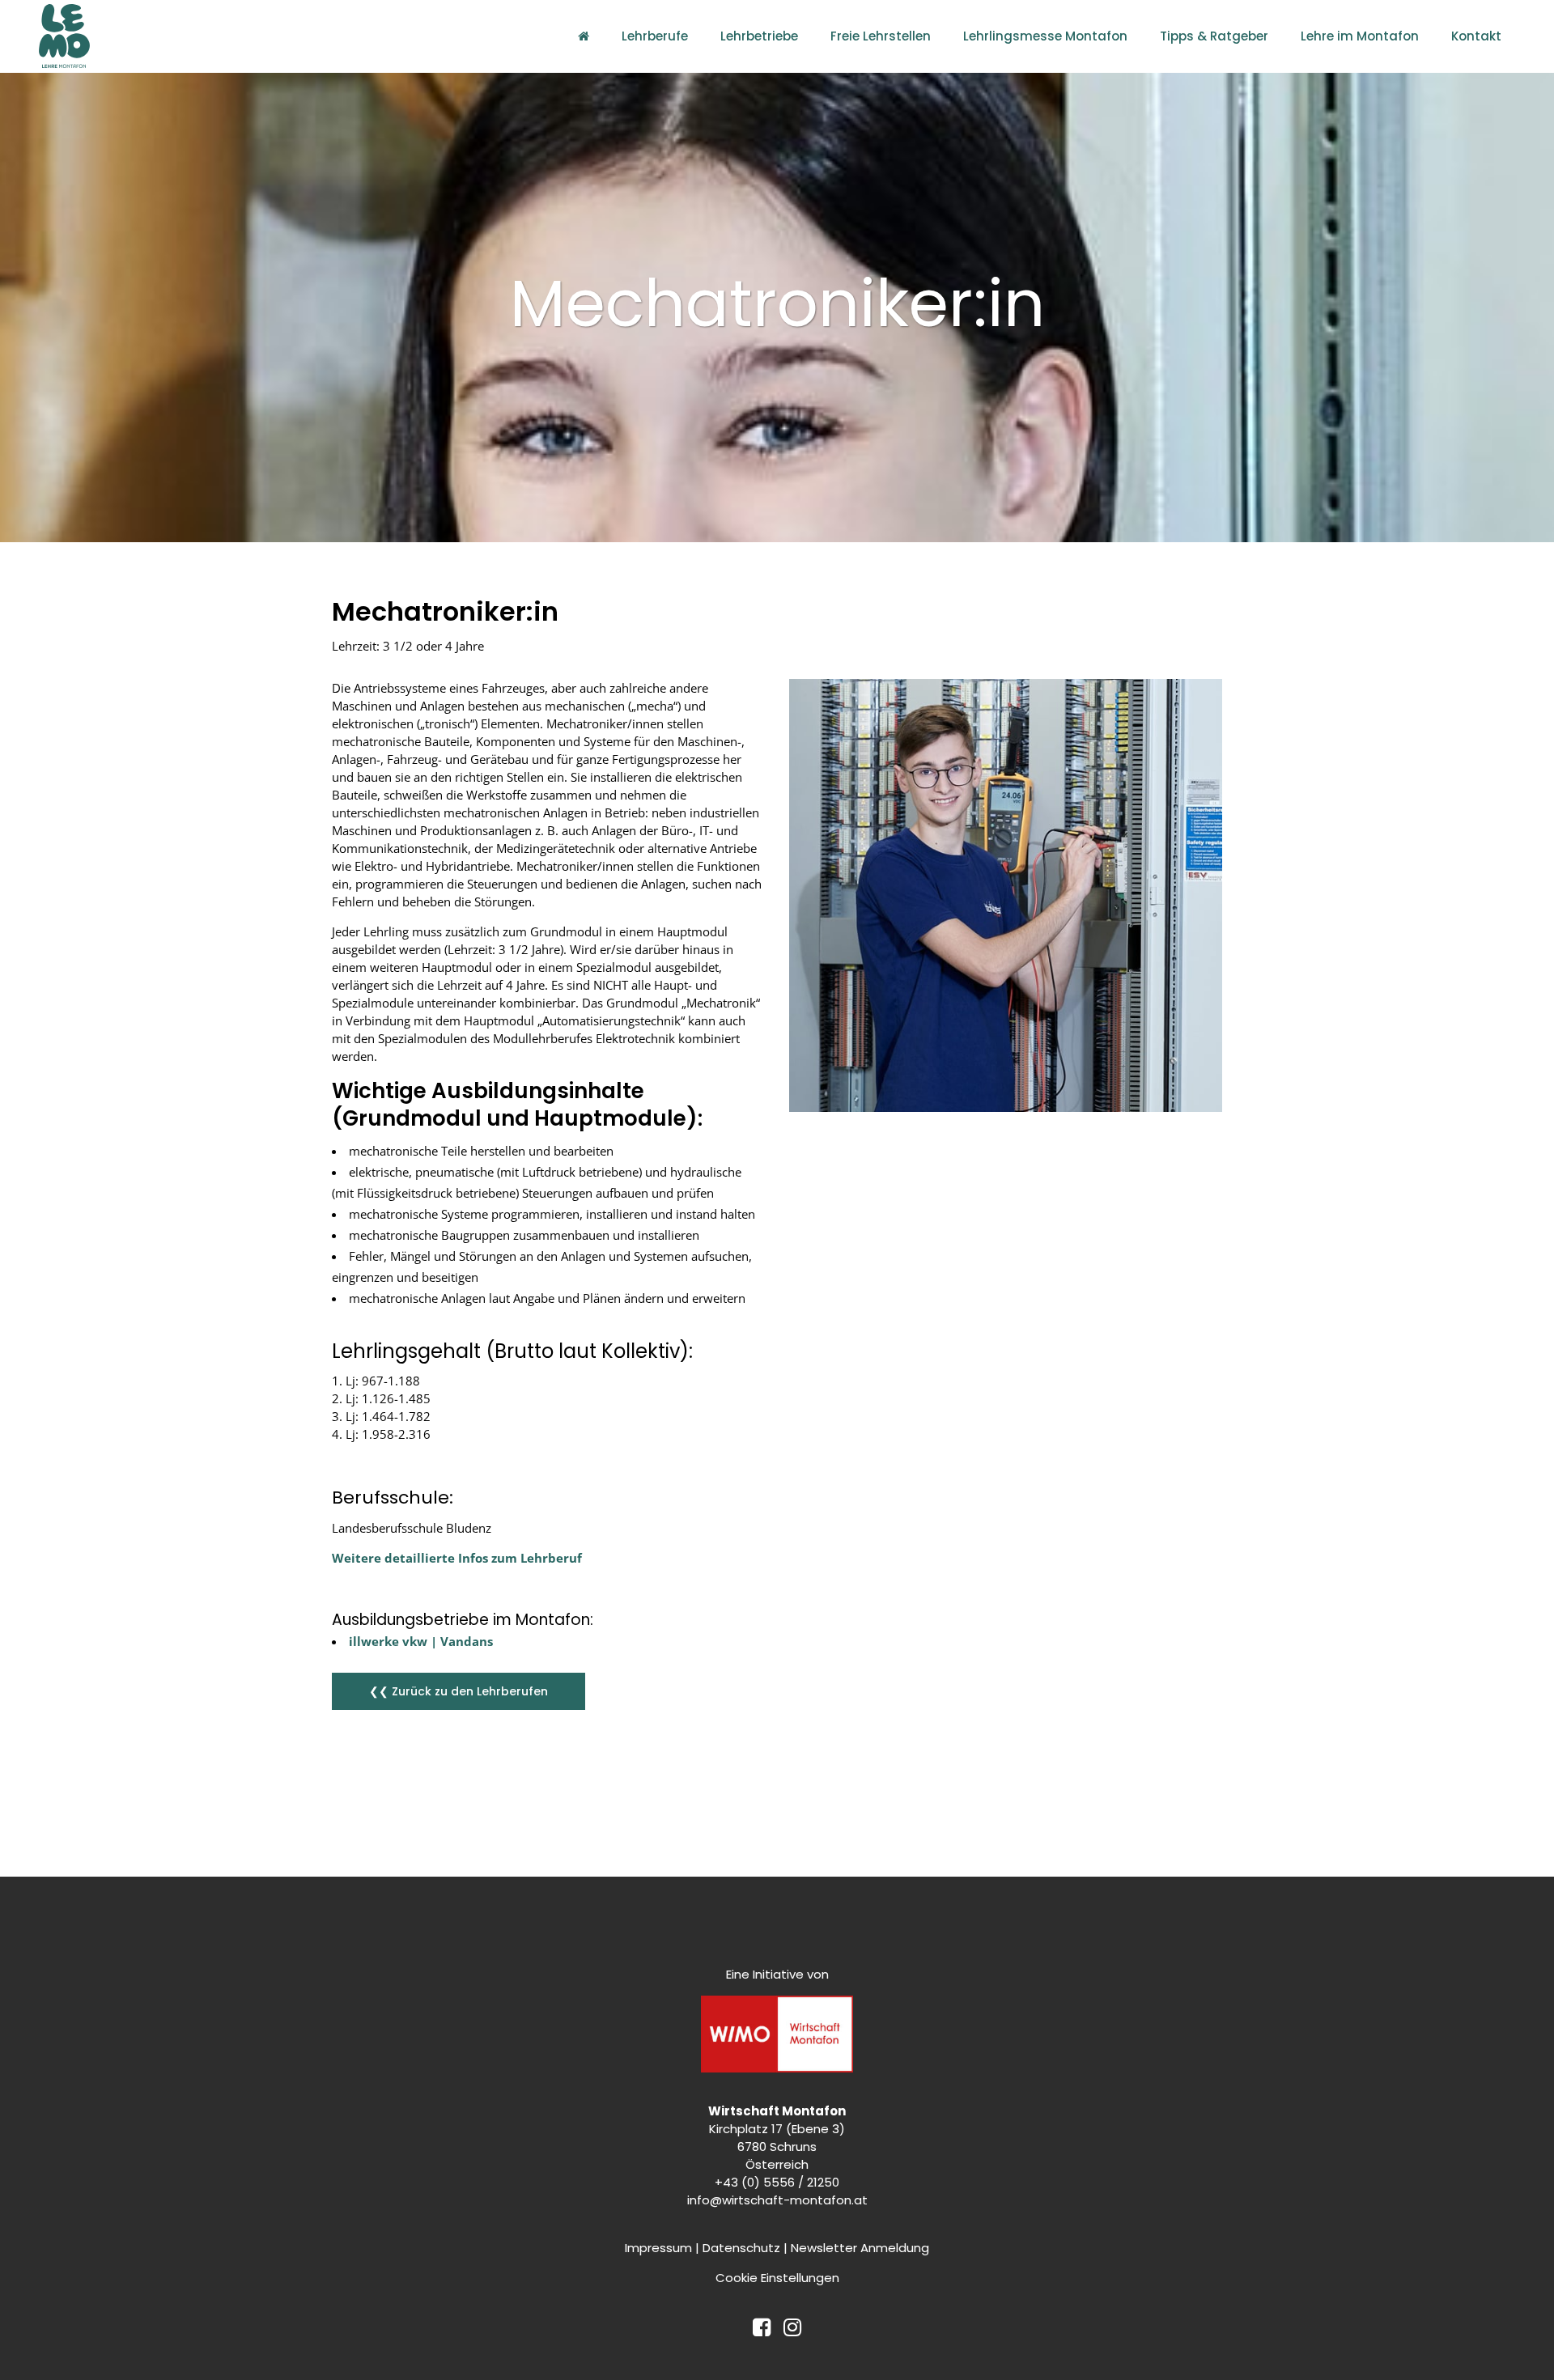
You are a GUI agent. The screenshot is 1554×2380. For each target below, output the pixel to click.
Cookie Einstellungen (777, 2278)
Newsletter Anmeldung (860, 2248)
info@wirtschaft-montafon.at (777, 2200)
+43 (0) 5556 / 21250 (777, 2182)
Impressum (658, 2248)
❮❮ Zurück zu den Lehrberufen (459, 1691)
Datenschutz (741, 2248)
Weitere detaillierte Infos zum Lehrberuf (459, 1558)
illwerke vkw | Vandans (421, 1641)
